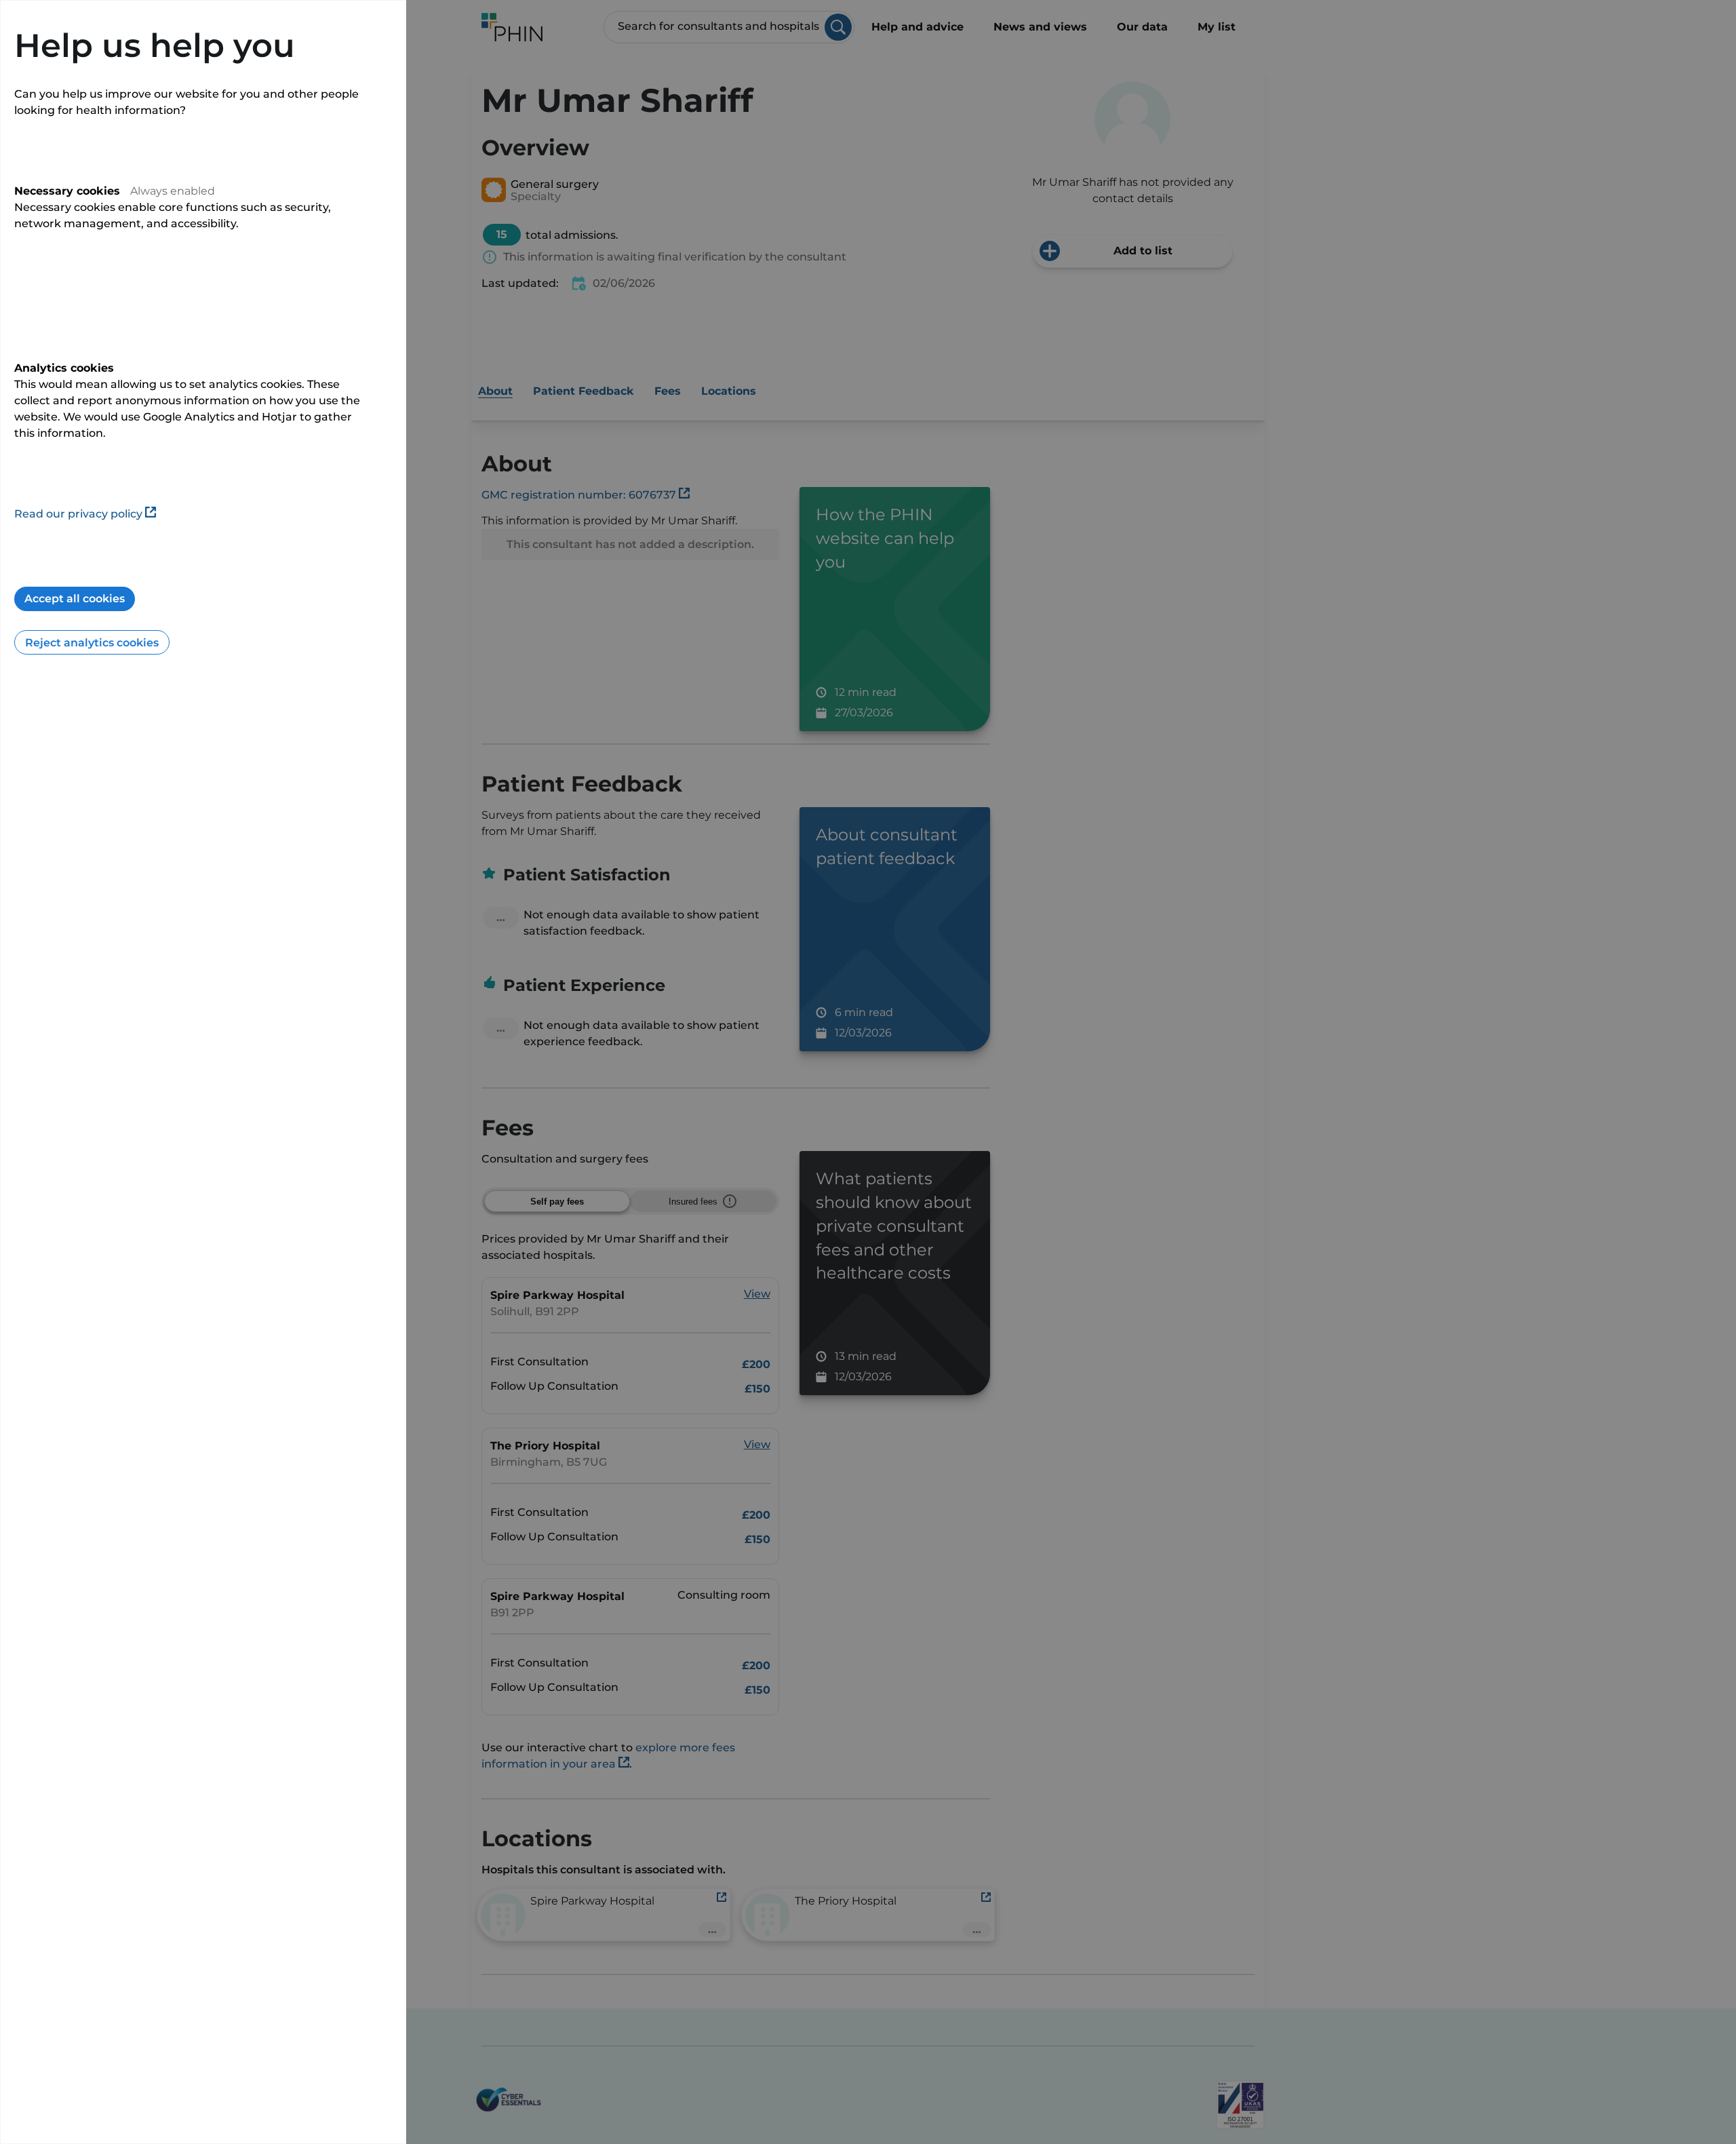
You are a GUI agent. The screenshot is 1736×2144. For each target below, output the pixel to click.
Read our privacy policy (78, 514)
